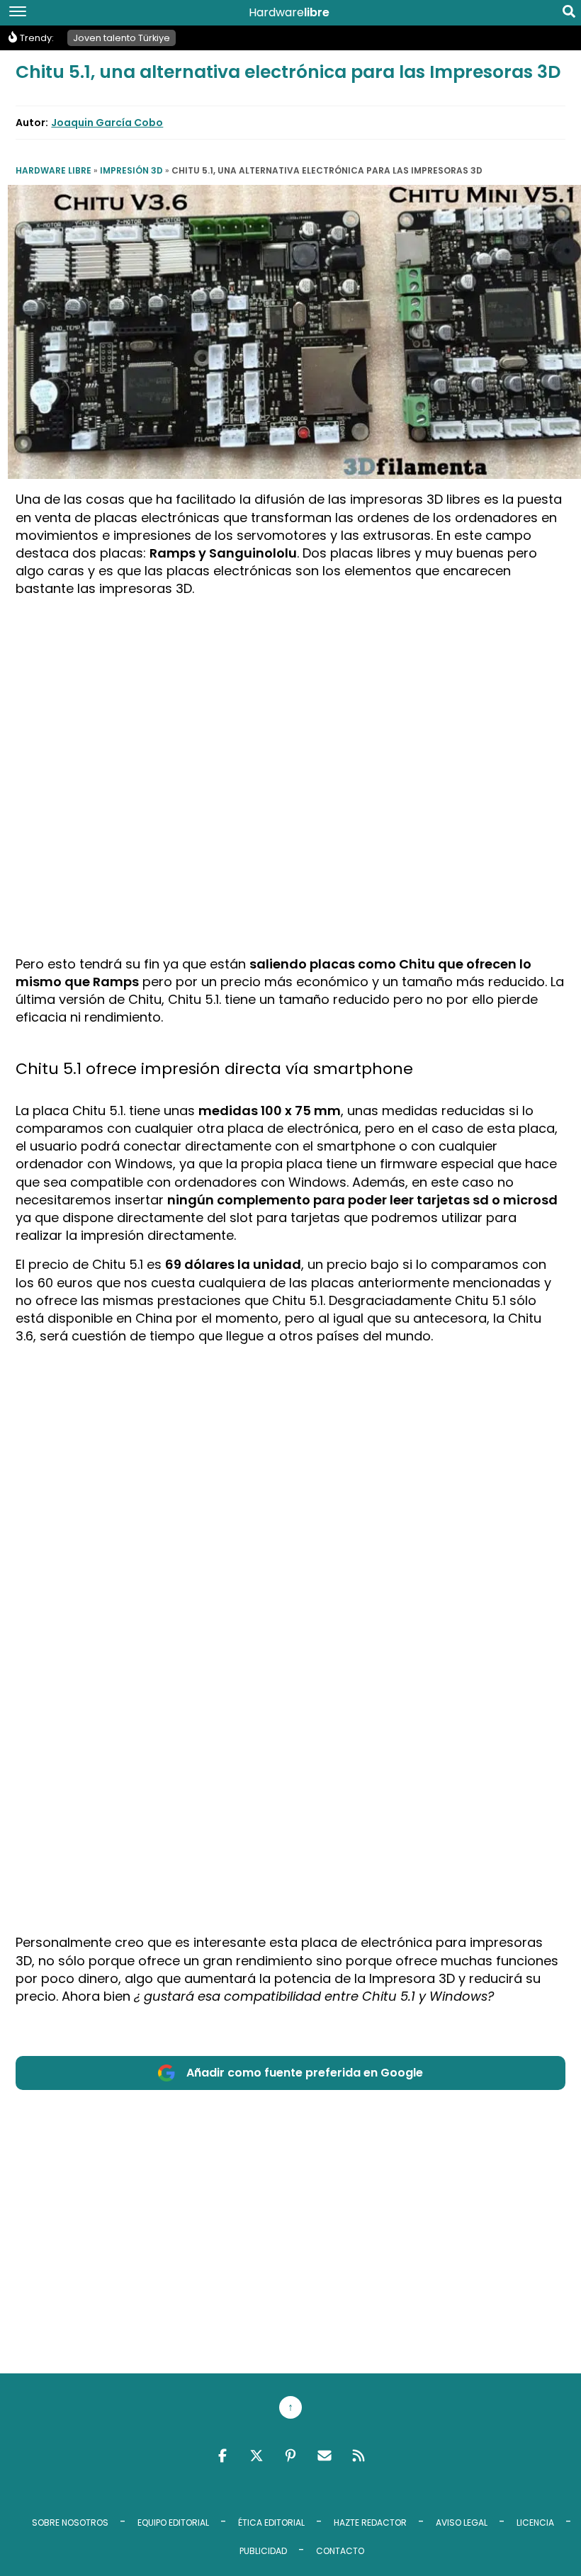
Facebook (222, 2456)
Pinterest (290, 2456)
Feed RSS (359, 2456)
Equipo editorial (173, 2523)
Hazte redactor (370, 2523)
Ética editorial (271, 2523)
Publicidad (263, 2551)
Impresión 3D (131, 170)
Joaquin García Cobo (107, 123)
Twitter (256, 2456)
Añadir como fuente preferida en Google (305, 2073)
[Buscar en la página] (569, 14)
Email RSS (325, 2456)
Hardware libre (53, 170)
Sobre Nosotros (70, 2523)
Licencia (535, 2523)
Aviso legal (462, 2523)
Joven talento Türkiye (122, 38)
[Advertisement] (291, 708)
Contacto (340, 2551)
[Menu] (18, 13)
